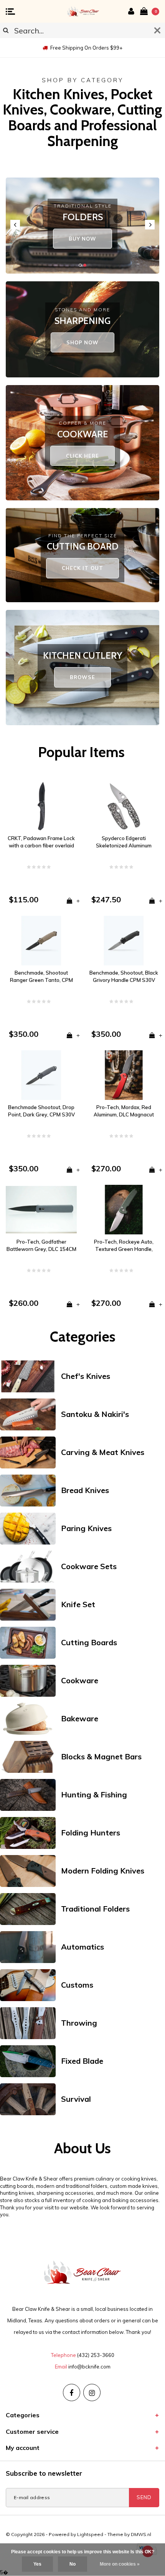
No (73, 2564)
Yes (37, 2564)
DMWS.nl (141, 2534)
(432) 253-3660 (96, 2355)
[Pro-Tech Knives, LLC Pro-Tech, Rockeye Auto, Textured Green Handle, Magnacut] (124, 1209)
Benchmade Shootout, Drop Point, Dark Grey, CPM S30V (41, 1111)
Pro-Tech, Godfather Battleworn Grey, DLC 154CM (41, 1245)
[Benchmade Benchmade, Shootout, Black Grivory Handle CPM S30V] (124, 940)
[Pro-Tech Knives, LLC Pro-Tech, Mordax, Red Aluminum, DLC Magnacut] (124, 1075)
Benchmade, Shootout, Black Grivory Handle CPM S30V (124, 976)
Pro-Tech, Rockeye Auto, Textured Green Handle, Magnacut (124, 1246)
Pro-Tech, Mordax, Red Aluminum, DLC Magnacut (124, 1111)
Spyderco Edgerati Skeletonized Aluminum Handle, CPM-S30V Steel (124, 842)
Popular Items (81, 752)
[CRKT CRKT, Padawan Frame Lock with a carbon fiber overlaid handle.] (41, 806)
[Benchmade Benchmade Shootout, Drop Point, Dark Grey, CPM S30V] (41, 1075)
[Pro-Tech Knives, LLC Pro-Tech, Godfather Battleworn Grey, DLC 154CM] (41, 1209)
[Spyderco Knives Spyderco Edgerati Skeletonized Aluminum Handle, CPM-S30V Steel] (124, 806)
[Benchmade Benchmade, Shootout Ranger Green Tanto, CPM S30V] (41, 940)
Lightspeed (90, 2534)
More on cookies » (120, 2564)
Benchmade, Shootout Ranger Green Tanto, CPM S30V (41, 977)
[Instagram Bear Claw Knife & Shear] (92, 2392)
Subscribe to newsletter (44, 2473)
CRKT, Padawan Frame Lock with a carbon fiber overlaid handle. (41, 842)
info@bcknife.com (89, 2367)
